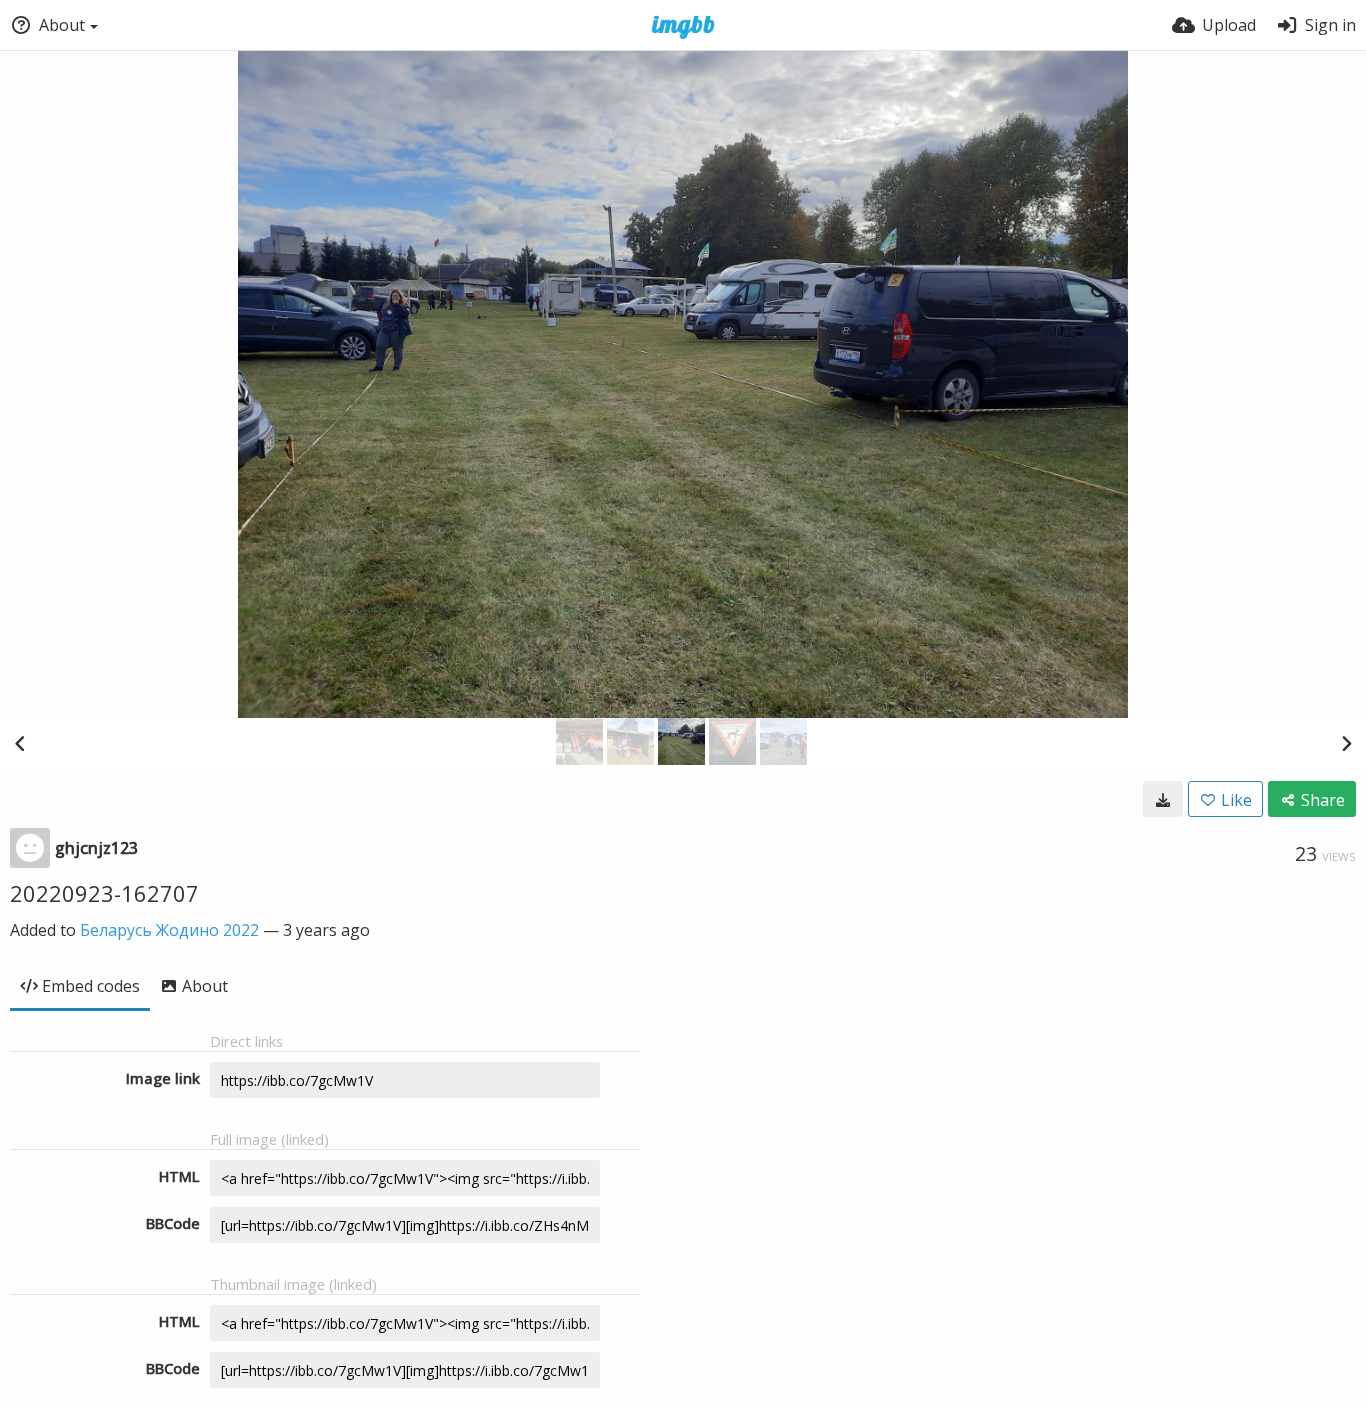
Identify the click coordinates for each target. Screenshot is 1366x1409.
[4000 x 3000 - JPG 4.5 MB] (1163, 799)
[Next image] (1346, 743)
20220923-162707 (104, 893)
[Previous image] (20, 743)
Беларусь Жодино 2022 (169, 930)
